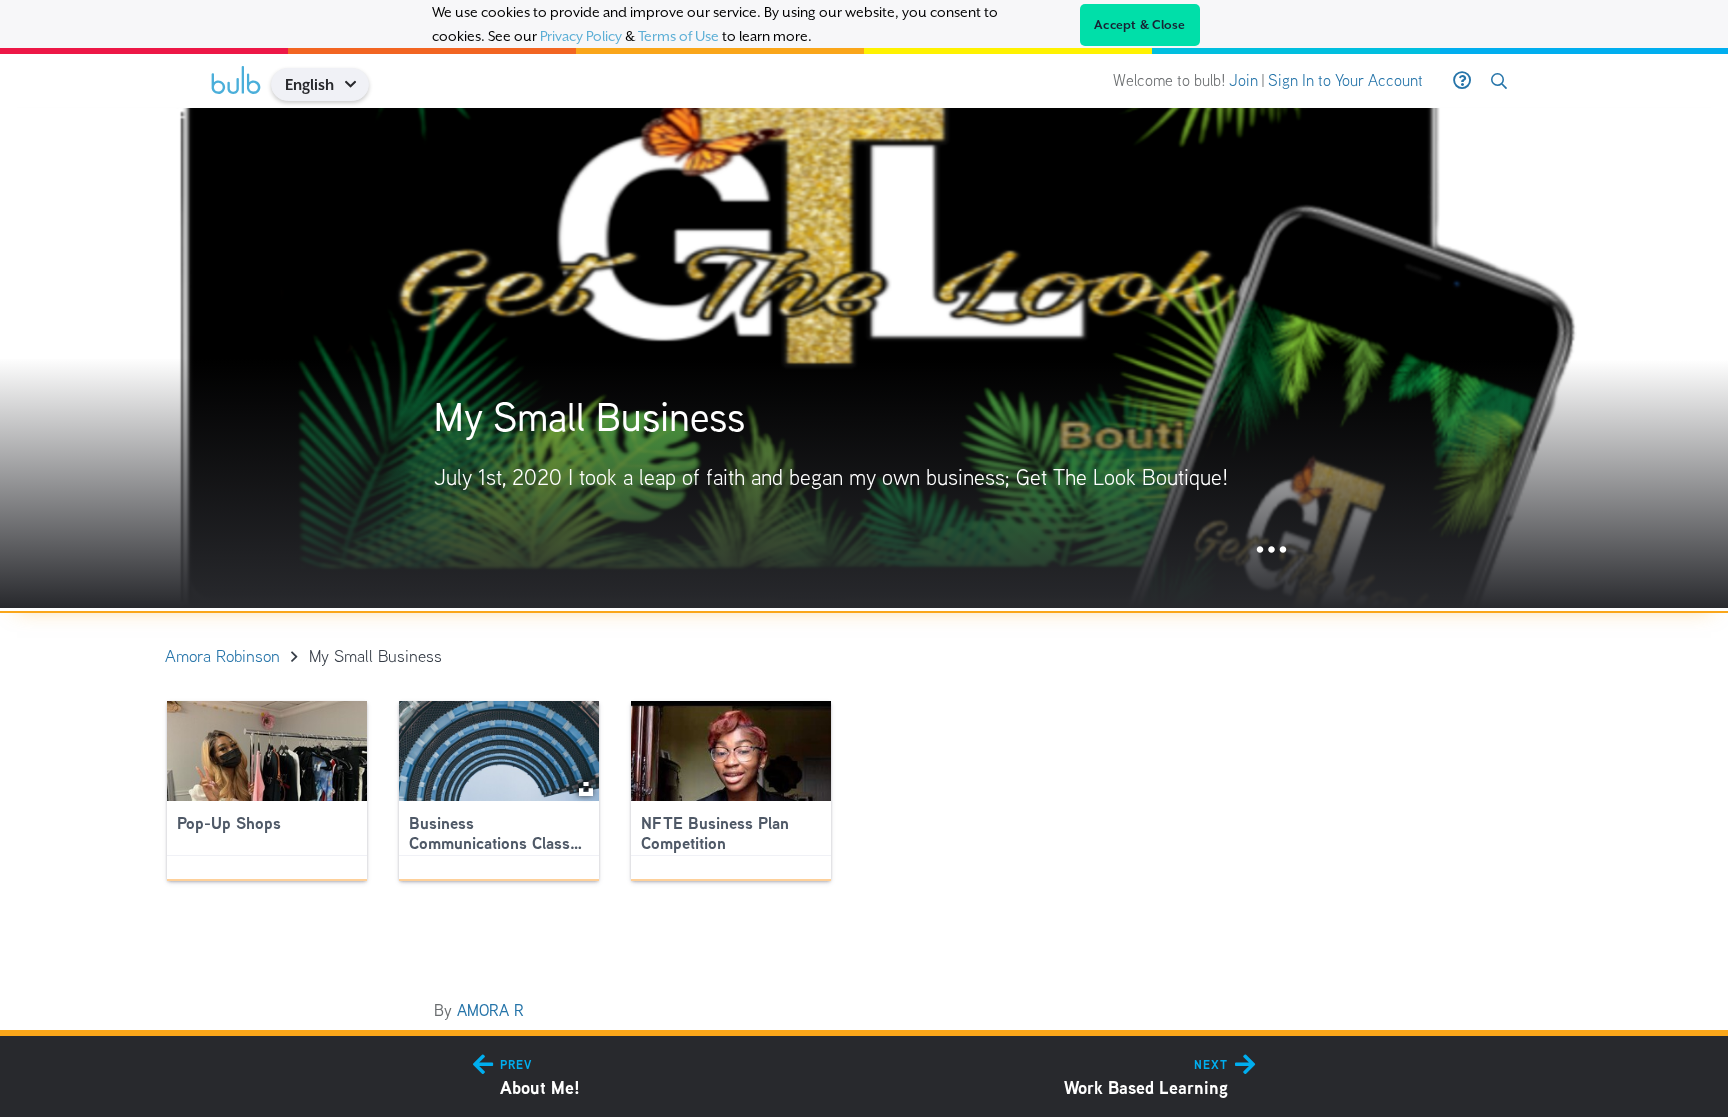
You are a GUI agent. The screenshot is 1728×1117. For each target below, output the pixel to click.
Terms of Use (678, 36)
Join (1243, 80)
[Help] (1462, 81)
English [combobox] (309, 84)
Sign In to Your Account (1345, 80)
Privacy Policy (581, 36)
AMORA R (490, 1010)
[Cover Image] (864, 358)
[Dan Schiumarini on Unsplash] (586, 787)
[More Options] (1271, 550)
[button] (357, 84)
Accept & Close (1140, 25)
